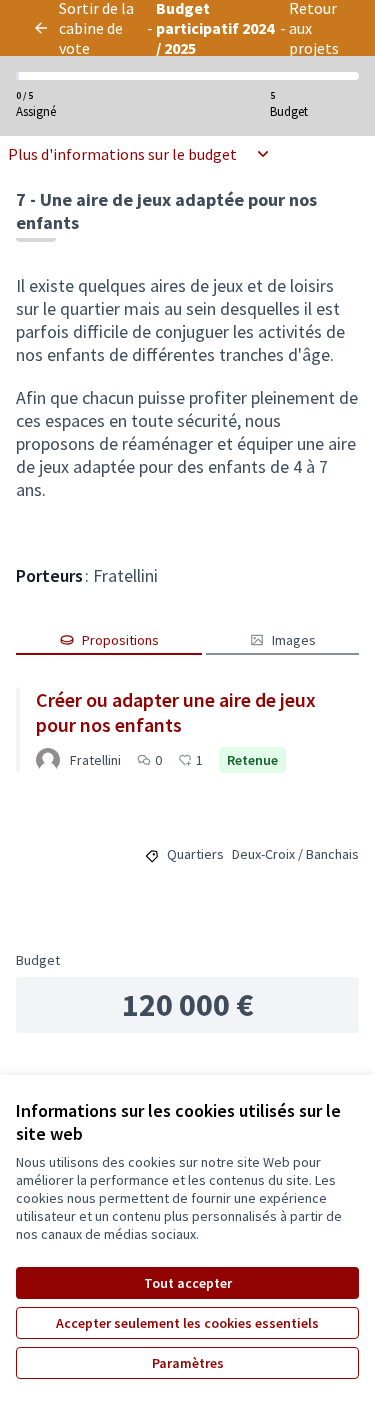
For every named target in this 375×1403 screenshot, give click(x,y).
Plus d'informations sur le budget (122, 154)
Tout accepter (188, 1283)
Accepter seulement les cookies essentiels (187, 1323)
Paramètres (188, 1363)
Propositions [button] (120, 640)
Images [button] (294, 640)
